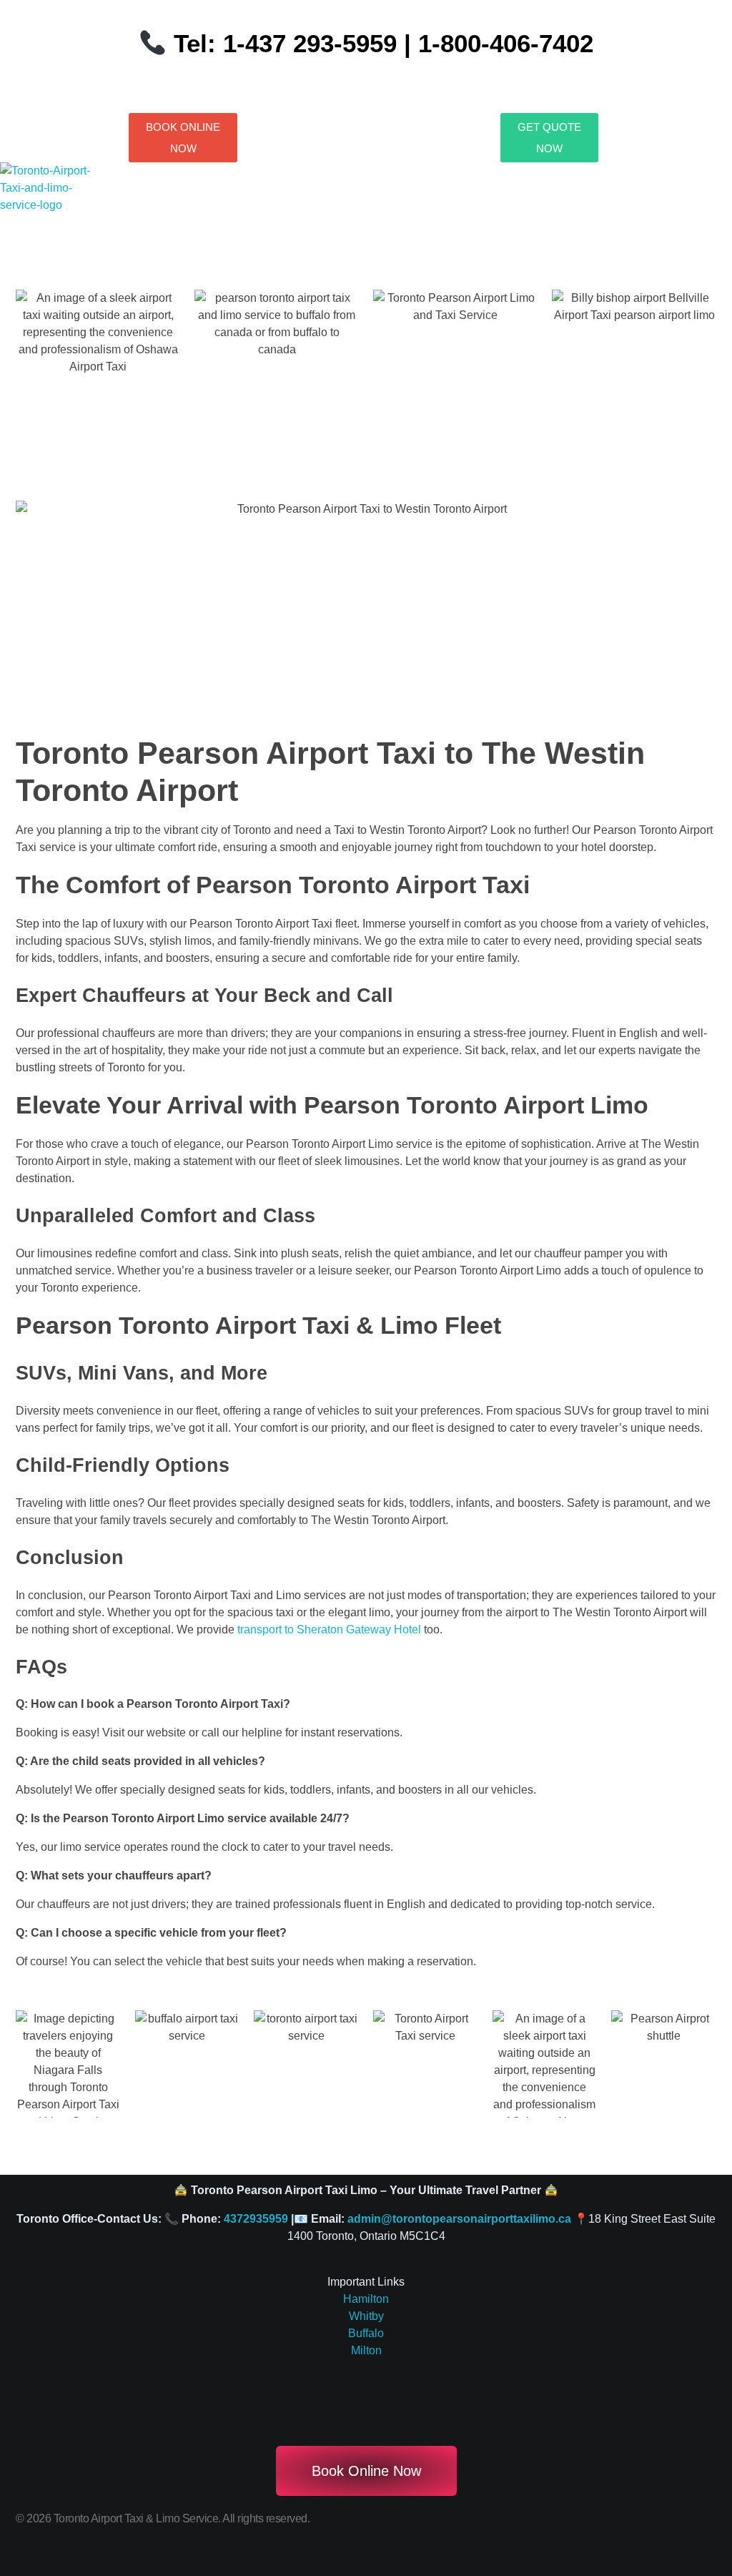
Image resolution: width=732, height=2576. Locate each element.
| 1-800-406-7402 (495, 43)
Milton (366, 2350)
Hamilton (366, 2299)
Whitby (366, 2316)
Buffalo (366, 2333)
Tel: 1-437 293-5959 (285, 43)
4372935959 (256, 2219)
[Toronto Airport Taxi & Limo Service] (55, 197)
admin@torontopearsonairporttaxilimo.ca (459, 2219)
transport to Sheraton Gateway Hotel (329, 1629)
